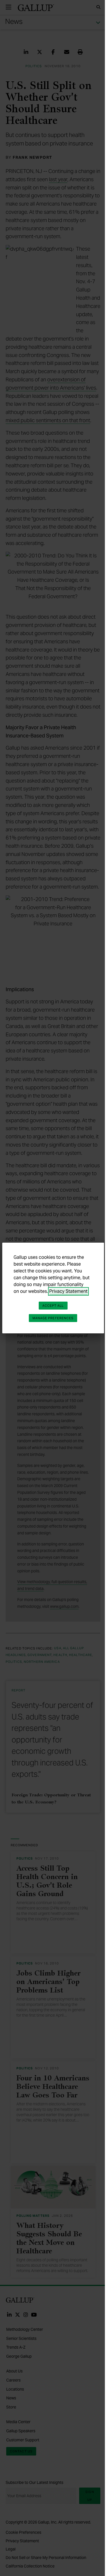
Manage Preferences (53, 1318)
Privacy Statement (68, 1291)
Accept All (53, 1306)
